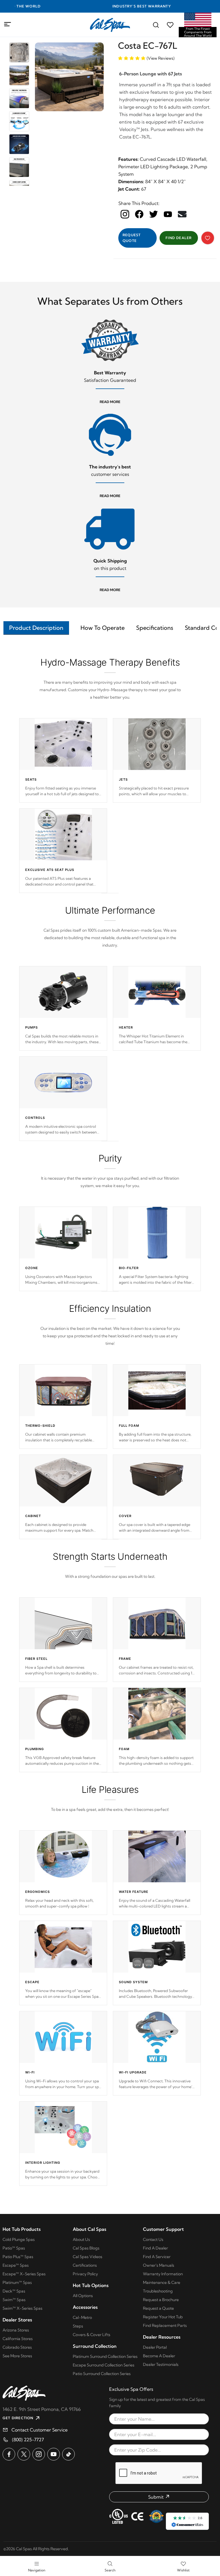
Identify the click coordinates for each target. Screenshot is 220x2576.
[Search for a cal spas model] (156, 25)
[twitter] (154, 214)
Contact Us (153, 2239)
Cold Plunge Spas (19, 2239)
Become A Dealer (159, 2356)
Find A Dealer (155, 2248)
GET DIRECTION (18, 2418)
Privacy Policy (85, 2274)
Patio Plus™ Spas (18, 2257)
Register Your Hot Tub (163, 2317)
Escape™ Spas (16, 2265)
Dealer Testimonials (161, 2364)
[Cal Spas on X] (24, 2454)
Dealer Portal (155, 2347)
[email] (182, 214)
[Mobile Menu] (8, 24)
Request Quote (132, 238)
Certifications (85, 2265)
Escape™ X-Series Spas (24, 2274)
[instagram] (125, 214)
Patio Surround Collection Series (102, 2374)
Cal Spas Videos (88, 2257)
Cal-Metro (82, 2317)
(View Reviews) (161, 58)
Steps (78, 2326)
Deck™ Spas (14, 2291)
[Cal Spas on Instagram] (39, 2454)
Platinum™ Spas (17, 2282)
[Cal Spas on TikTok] (68, 2454)
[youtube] (168, 214)
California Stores (18, 2339)
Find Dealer (179, 238)
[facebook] (139, 214)
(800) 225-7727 (28, 2440)
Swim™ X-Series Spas (22, 2308)
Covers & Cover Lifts (92, 2335)
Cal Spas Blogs (86, 2248)
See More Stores (17, 2356)
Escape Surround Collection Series (104, 2365)
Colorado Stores (17, 2347)
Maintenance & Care (162, 2282)
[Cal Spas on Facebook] (9, 2454)
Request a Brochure (161, 2300)
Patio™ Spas (14, 2248)
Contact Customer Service (40, 2430)
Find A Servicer (157, 2257)
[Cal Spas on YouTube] (54, 2454)
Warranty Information (163, 2274)
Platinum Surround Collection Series (105, 2356)
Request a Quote (158, 2308)
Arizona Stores (16, 2330)
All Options (83, 2296)
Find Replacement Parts (165, 2325)
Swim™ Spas (14, 2300)
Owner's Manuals (159, 2265)
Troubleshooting (158, 2291)
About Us (81, 2239)
